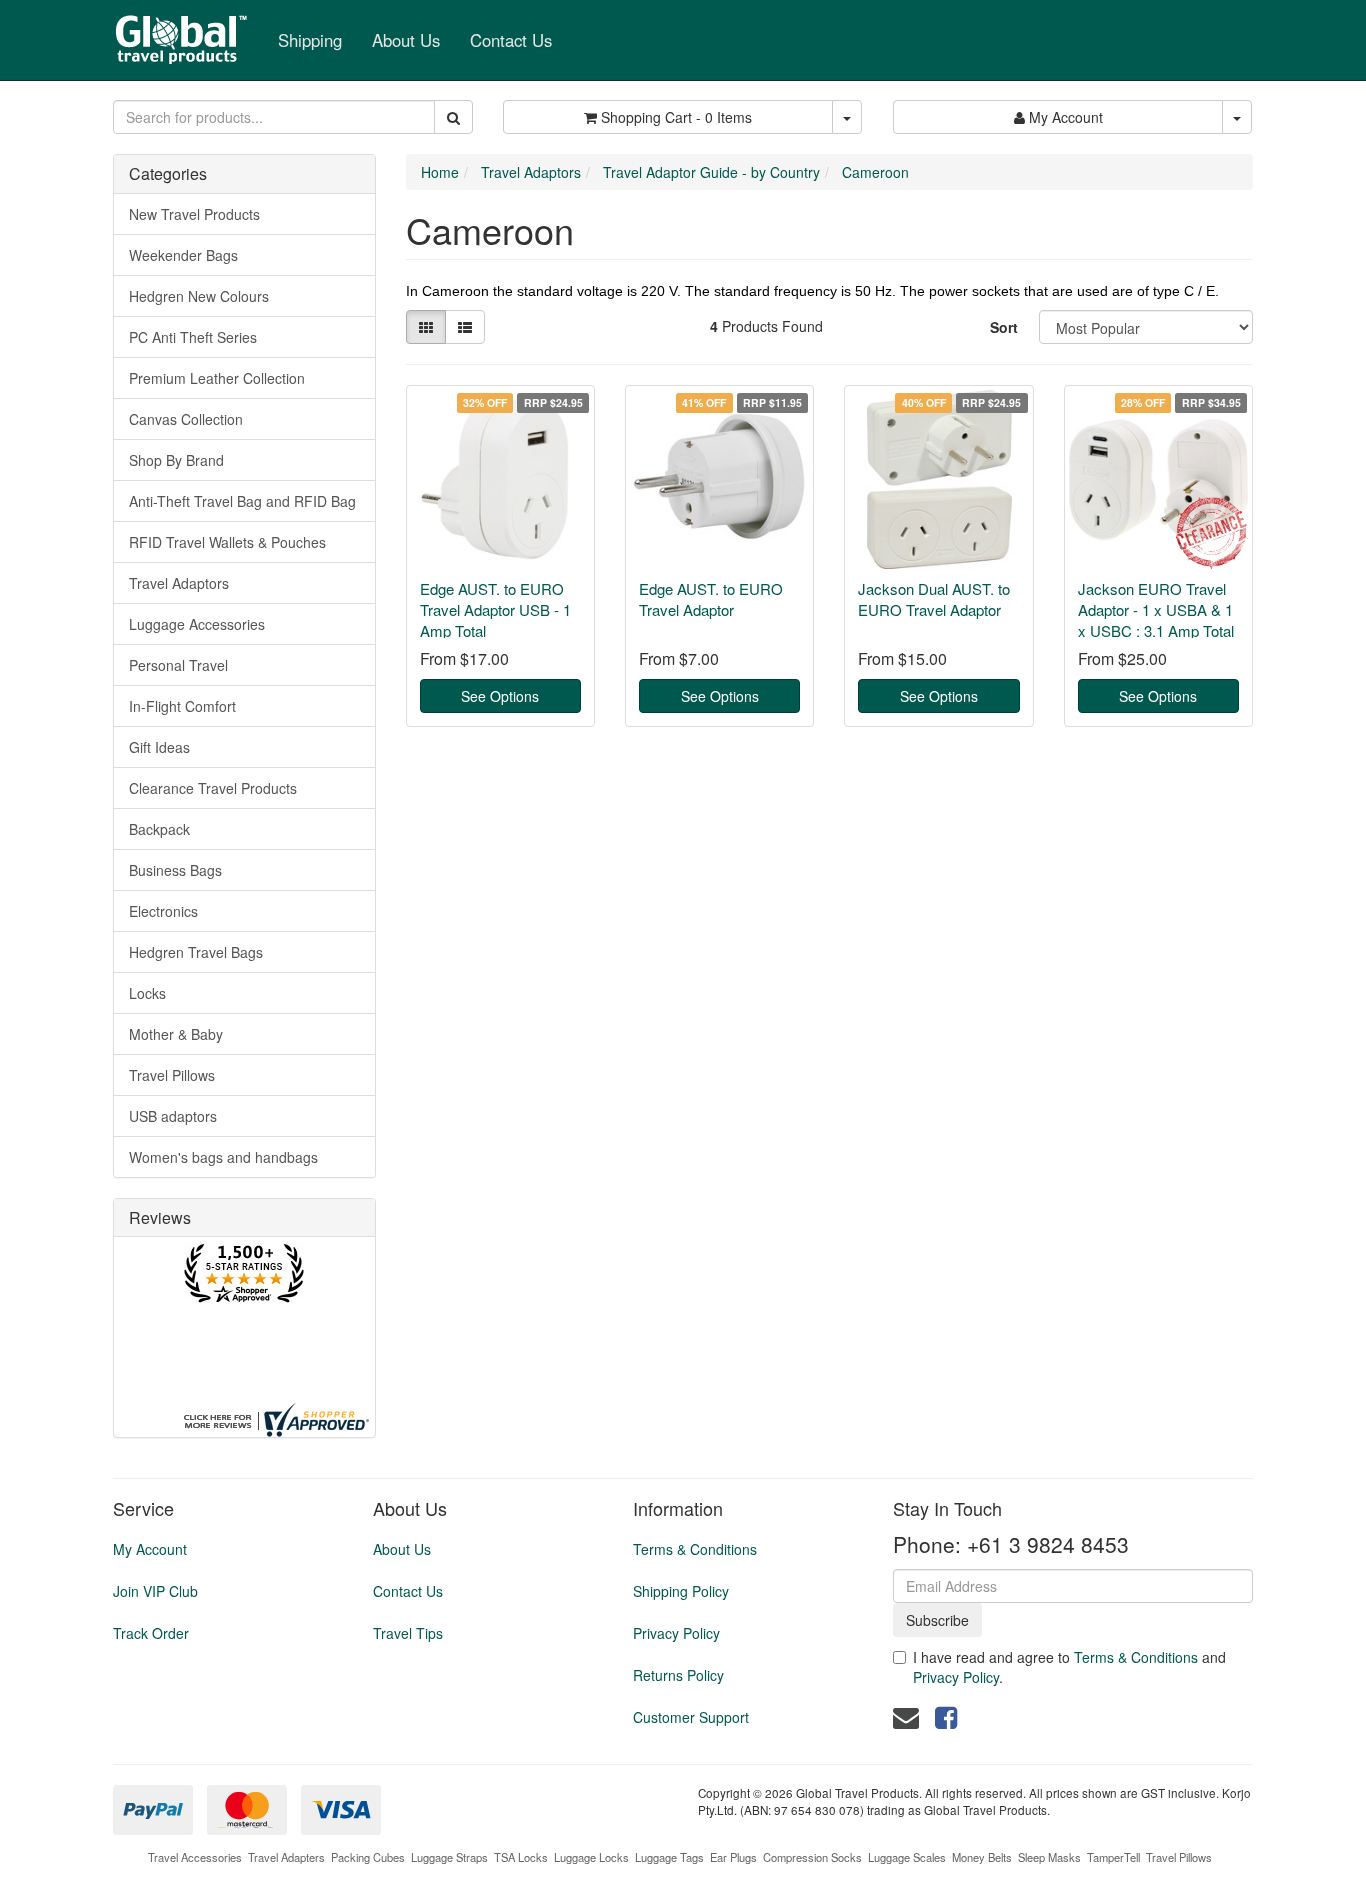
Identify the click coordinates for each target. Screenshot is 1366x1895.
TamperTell (1113, 1857)
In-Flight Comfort (182, 706)
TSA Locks (521, 1857)
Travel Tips (408, 1633)
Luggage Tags (669, 1857)
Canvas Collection (186, 419)
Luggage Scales (907, 1857)
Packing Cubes (368, 1857)
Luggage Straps (449, 1857)
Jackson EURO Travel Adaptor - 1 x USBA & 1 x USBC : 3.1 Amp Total (1156, 609)
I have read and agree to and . (1069, 1667)
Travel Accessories (195, 1857)
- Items (676, 117)
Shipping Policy (681, 1591)
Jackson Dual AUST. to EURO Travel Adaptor (934, 599)
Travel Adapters (286, 1857)
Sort (1004, 327)
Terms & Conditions (695, 1549)
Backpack (159, 829)
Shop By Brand (176, 460)
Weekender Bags (183, 255)
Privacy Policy (676, 1633)
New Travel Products (194, 214)
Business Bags (175, 870)
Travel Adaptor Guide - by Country (711, 172)
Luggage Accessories (197, 624)
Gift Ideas (159, 747)
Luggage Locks (591, 1857)
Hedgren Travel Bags (196, 952)
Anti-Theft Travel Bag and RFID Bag (242, 501)
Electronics (163, 911)
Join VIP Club (155, 1591)
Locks (147, 993)
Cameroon (875, 172)
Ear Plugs (733, 1857)
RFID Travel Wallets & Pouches (227, 542)
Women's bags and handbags (223, 1157)
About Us (406, 40)
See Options (500, 696)
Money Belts (982, 1857)
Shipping (310, 40)
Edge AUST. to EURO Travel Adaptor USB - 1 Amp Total (495, 609)
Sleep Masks (1049, 1857)
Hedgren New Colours (199, 296)
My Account (150, 1549)
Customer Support (691, 1717)
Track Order (151, 1633)
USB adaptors (173, 1116)
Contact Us (511, 40)
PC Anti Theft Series (193, 337)
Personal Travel (178, 665)
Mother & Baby (176, 1034)
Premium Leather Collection (217, 378)
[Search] (453, 117)
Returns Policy (678, 1675)
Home (440, 172)
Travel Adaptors (179, 583)
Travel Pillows (172, 1075)
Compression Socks (812, 1857)
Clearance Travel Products (213, 788)
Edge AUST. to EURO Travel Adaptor (711, 599)
